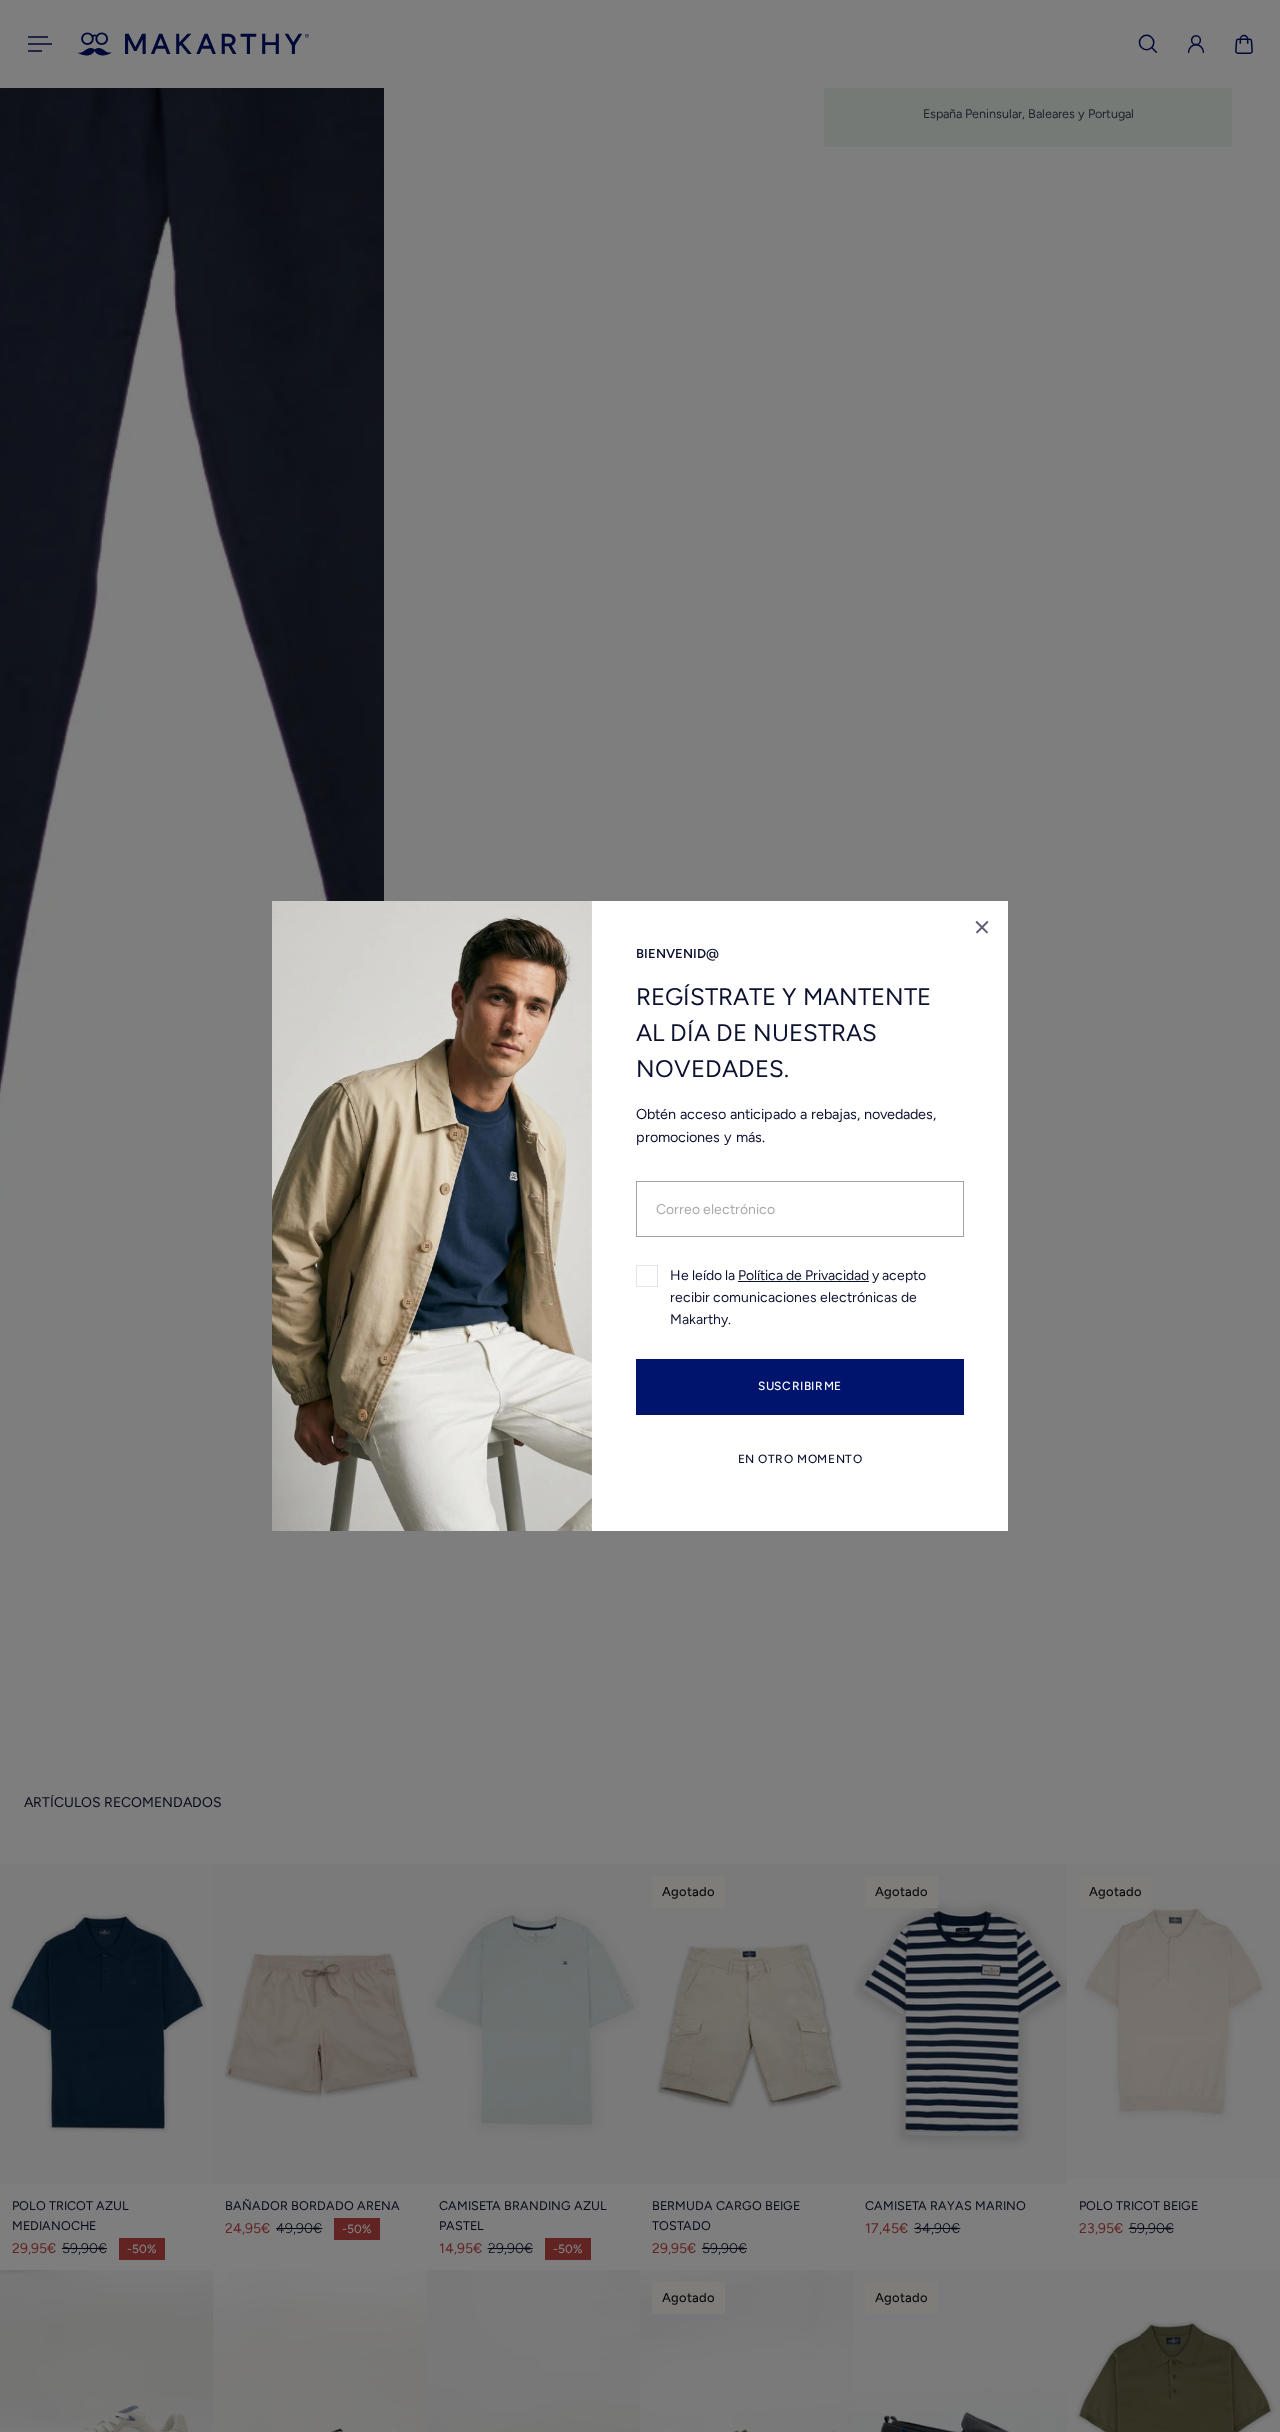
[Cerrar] (982, 927)
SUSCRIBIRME (800, 1387)
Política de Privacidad (803, 1275)
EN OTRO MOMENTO (800, 1459)
